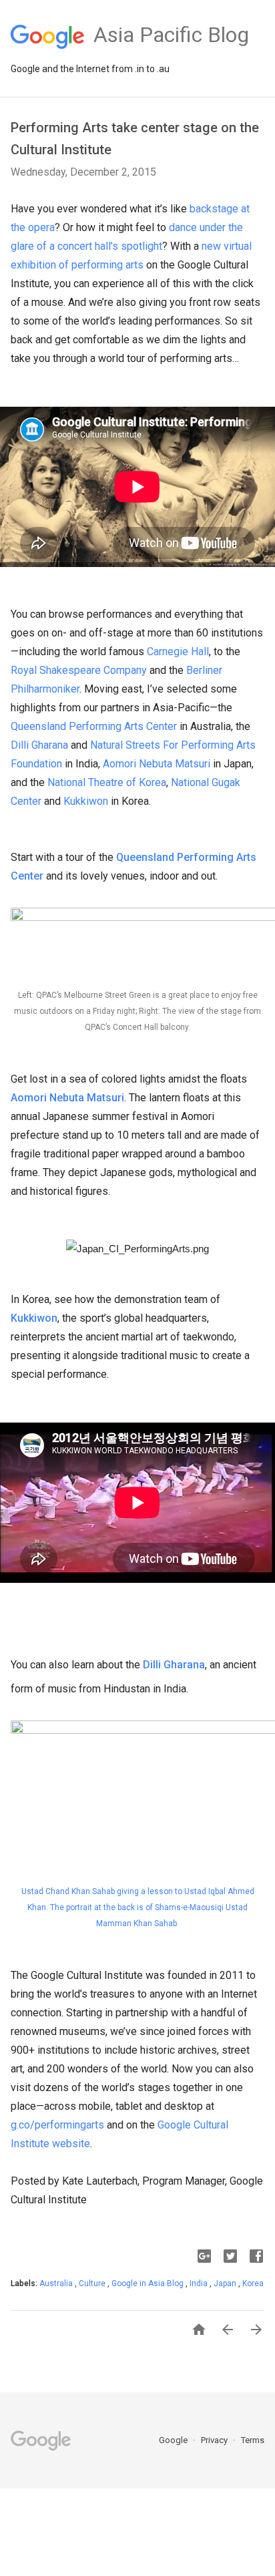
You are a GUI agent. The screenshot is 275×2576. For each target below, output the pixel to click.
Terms (253, 2440)
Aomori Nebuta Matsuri (157, 764)
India (200, 2283)
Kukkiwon (86, 801)
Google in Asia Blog (149, 2283)
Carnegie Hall (178, 652)
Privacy (215, 2440)
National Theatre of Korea (107, 782)
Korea (253, 2283)
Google (174, 2440)
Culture (93, 2283)
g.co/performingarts (57, 2125)
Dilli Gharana (39, 745)
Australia (57, 2283)
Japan (226, 2283)
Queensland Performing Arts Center (94, 726)
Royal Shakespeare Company (79, 670)
